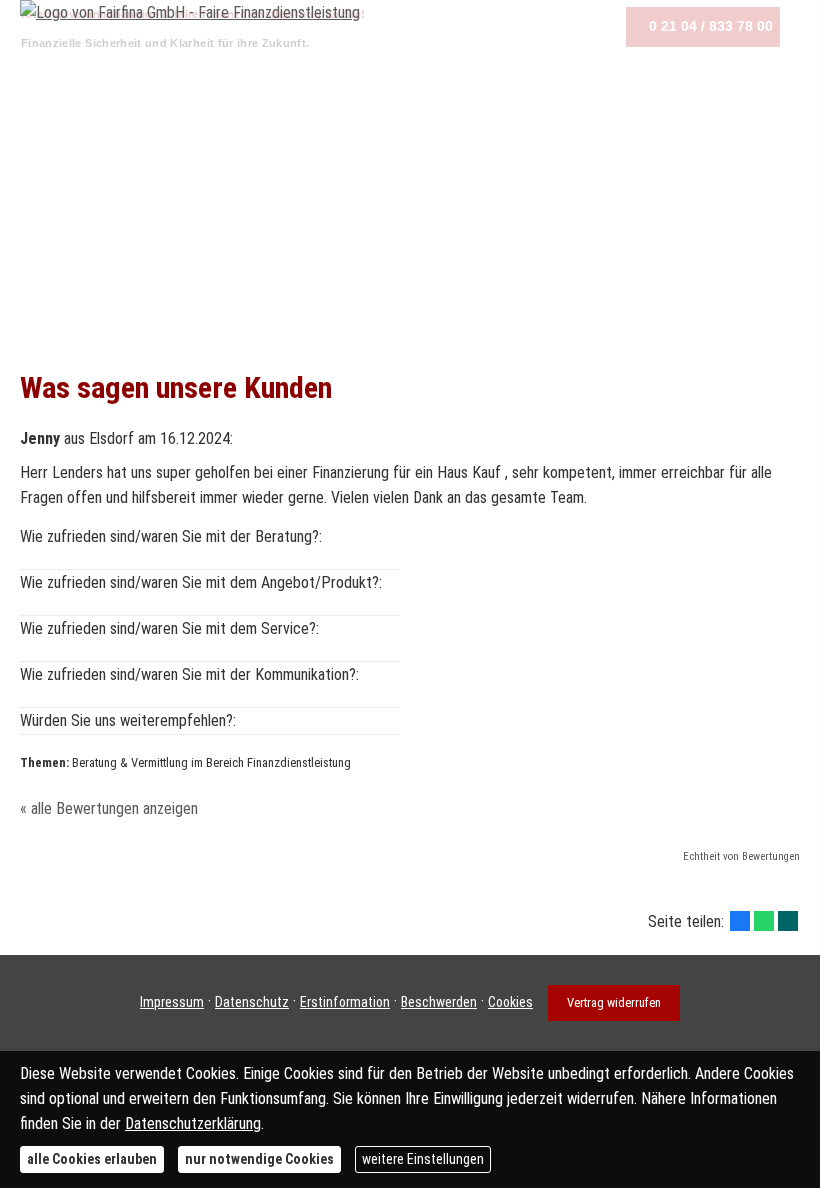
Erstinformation (345, 1002)
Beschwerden (439, 1002)
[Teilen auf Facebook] (740, 921)
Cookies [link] (510, 1002)
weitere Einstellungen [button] (423, 1159)
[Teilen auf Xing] (788, 921)
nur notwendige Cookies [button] (259, 1159)
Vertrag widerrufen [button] (614, 1002)
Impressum (172, 1002)
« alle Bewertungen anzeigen (109, 808)
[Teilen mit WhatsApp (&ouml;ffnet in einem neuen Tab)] (764, 921)
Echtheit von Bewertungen (741, 856)
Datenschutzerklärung (193, 1123)
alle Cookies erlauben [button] (92, 1159)
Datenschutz (252, 1002)
